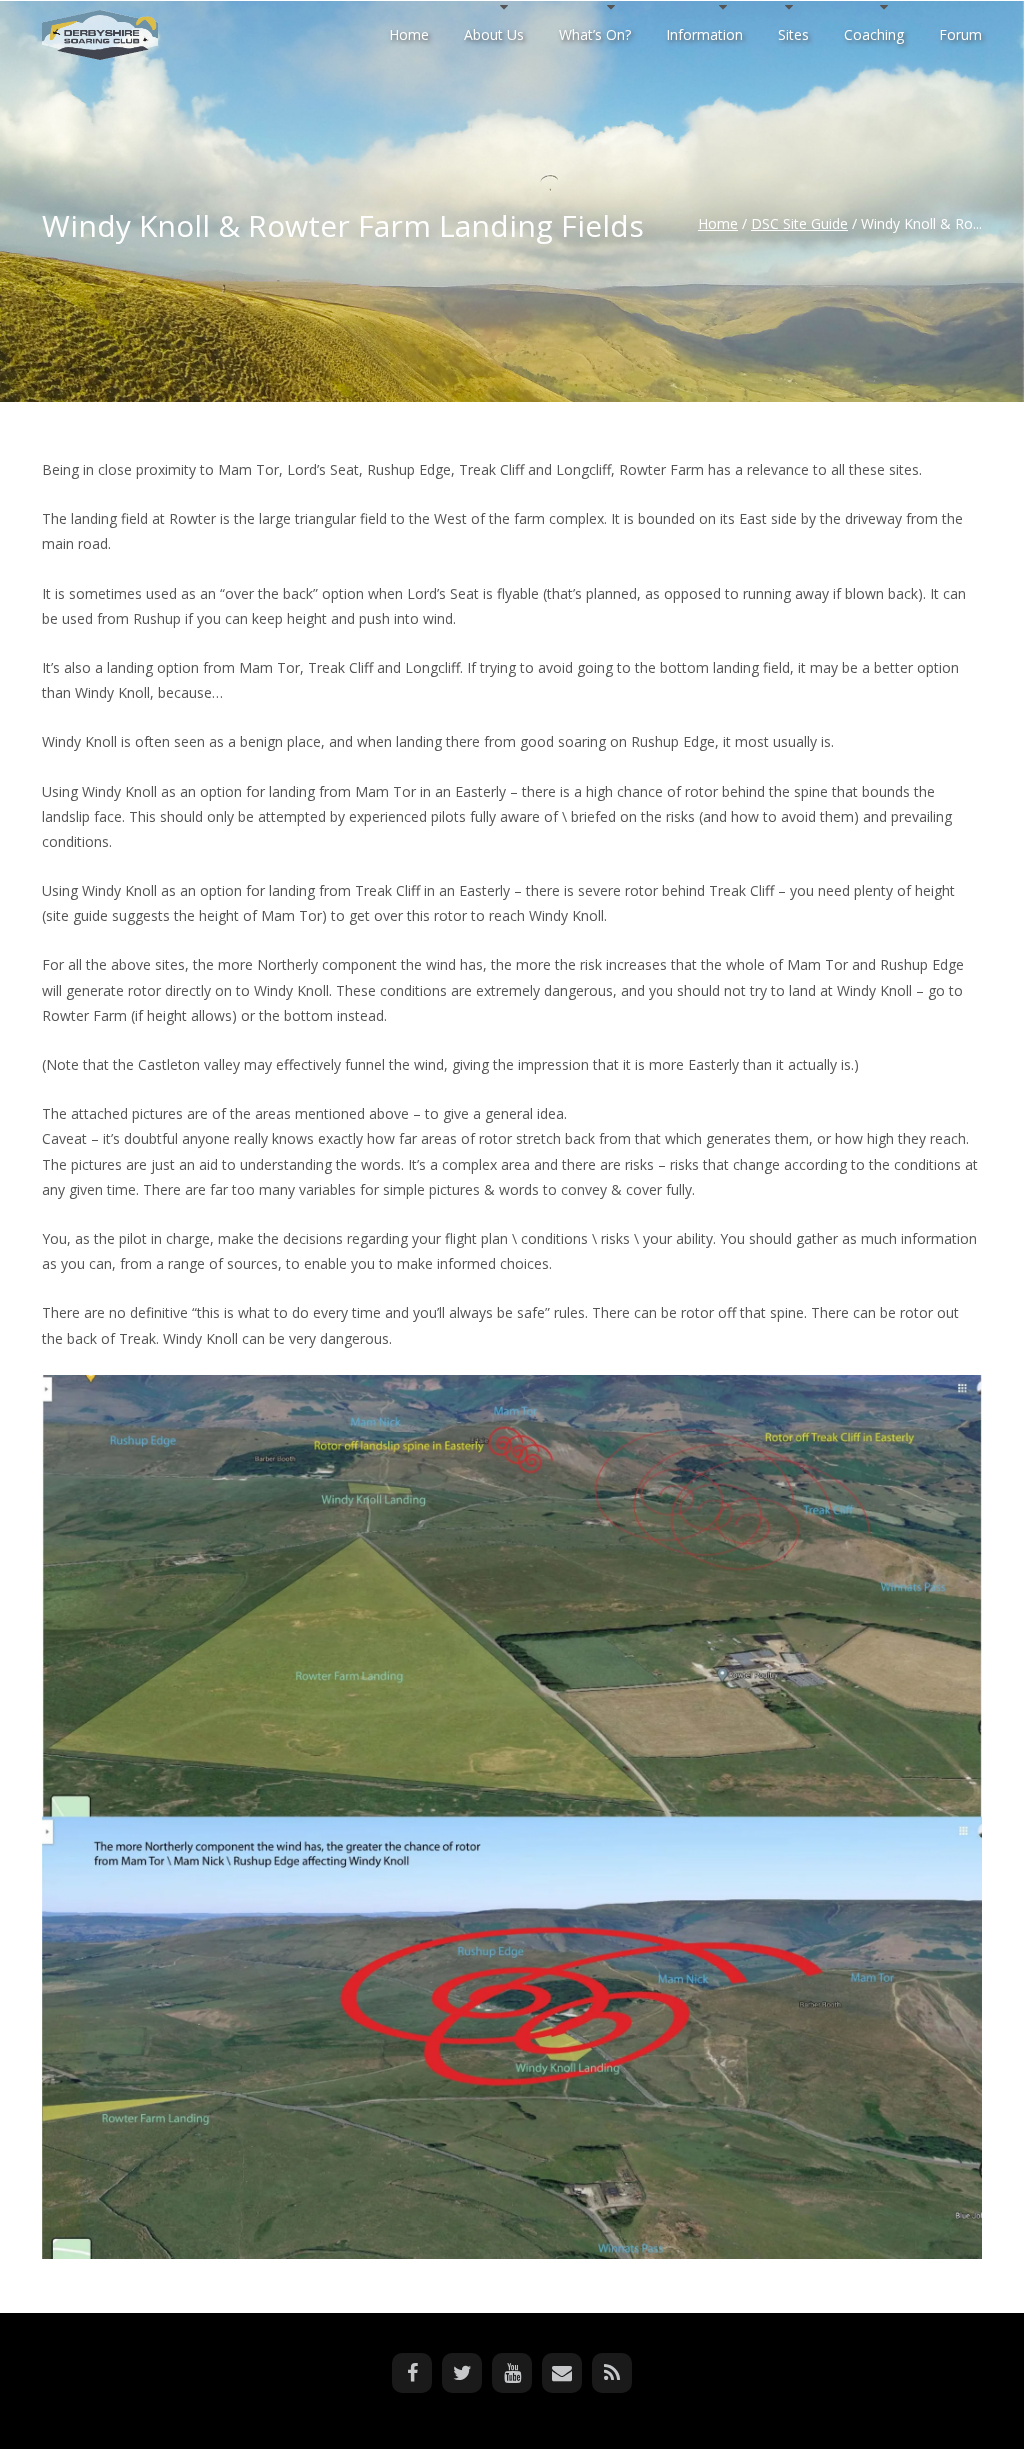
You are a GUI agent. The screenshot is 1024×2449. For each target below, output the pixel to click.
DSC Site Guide (799, 223)
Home (718, 223)
